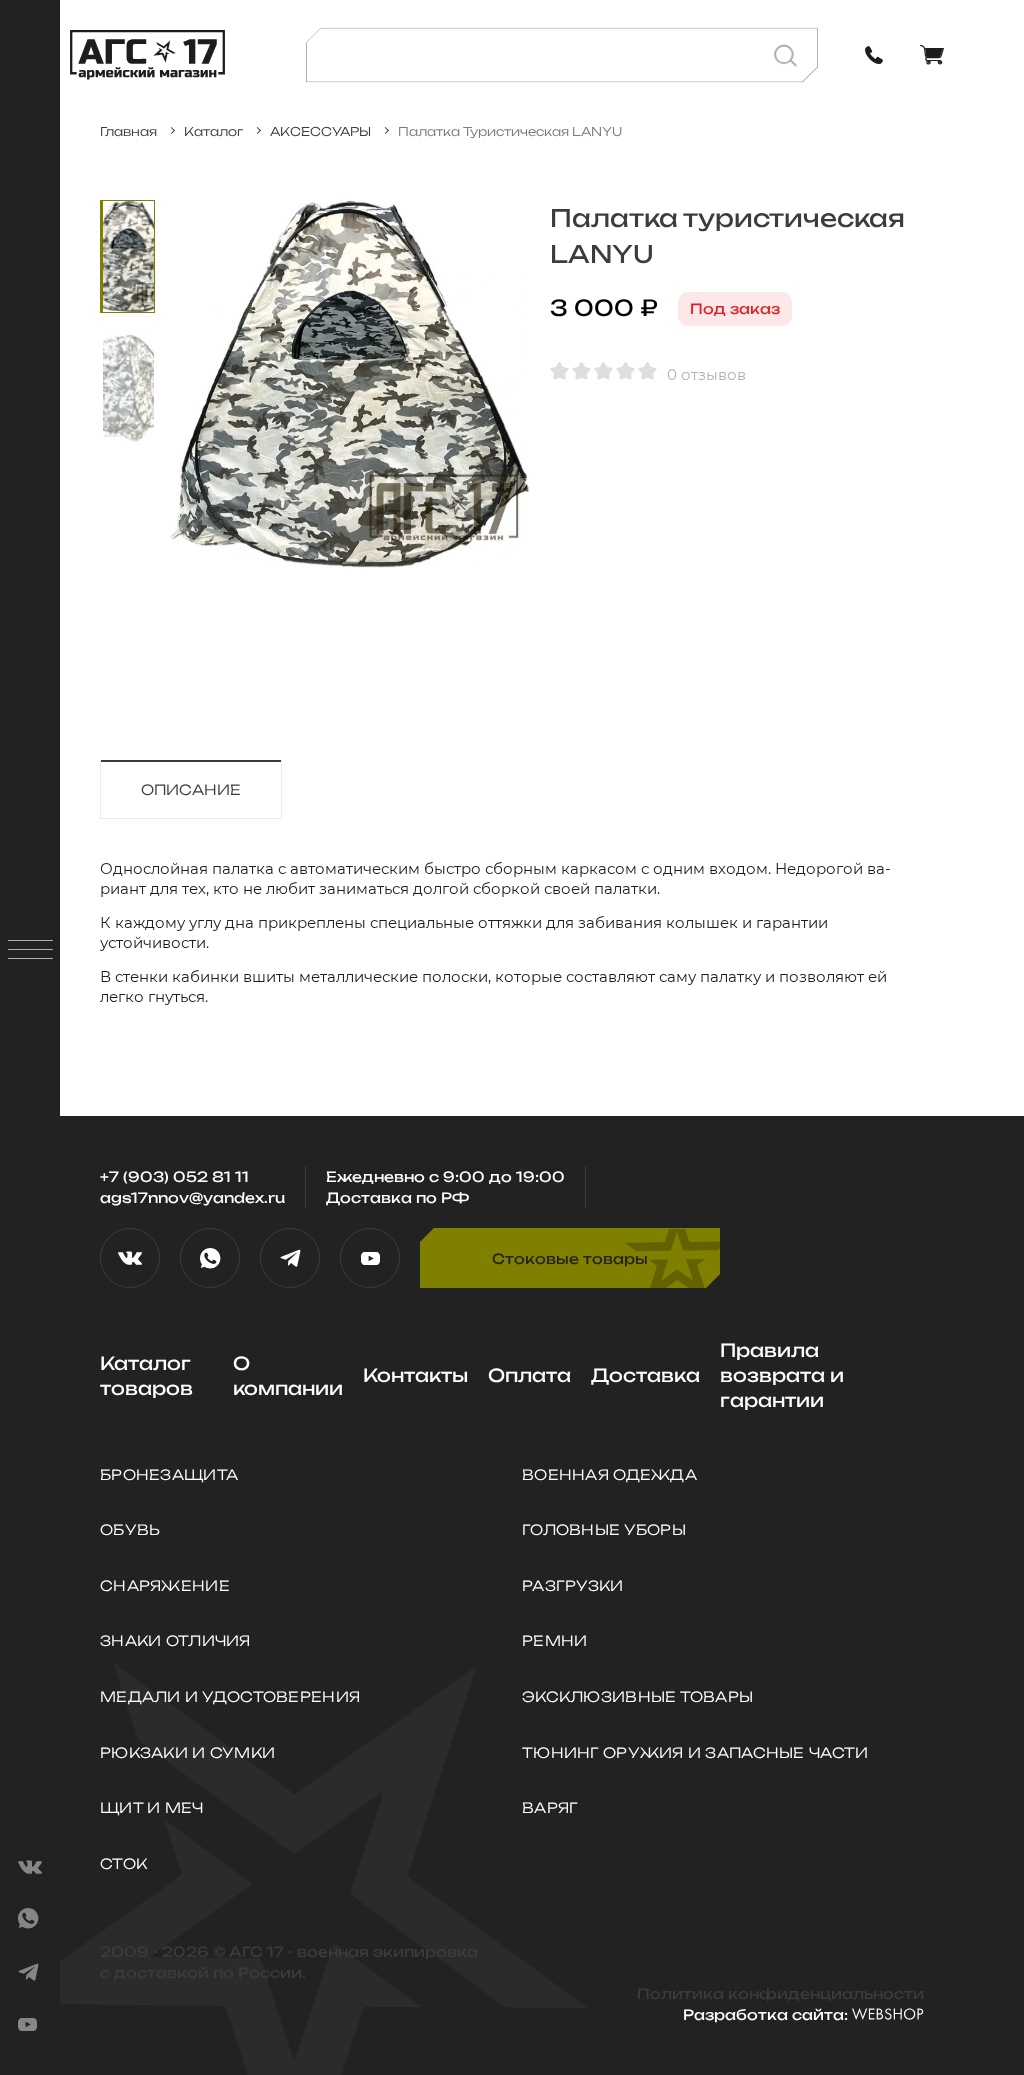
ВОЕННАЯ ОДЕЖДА (609, 1474)
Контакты (415, 1375)
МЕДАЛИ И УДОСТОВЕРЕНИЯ (230, 1696)
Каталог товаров (146, 1375)
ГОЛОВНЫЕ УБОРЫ (604, 1529)
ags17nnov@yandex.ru (192, 1197)
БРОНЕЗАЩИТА (169, 1474)
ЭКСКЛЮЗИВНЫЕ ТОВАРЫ (637, 1696)
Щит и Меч (152, 1807)
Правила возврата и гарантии (782, 1375)
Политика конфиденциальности (780, 1993)
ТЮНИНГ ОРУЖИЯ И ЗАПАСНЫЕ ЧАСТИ (695, 1752)
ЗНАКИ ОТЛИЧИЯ (175, 1640)
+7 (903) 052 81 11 (174, 1176)
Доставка (645, 1375)
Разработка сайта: (767, 2014)
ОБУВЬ (130, 1529)
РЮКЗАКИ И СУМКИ (187, 1752)
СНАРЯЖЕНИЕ (165, 1585)
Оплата (529, 1375)
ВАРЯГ (550, 1807)
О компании (288, 1375)
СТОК (123, 1863)
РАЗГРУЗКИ (573, 1585)
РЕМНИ (554, 1640)
